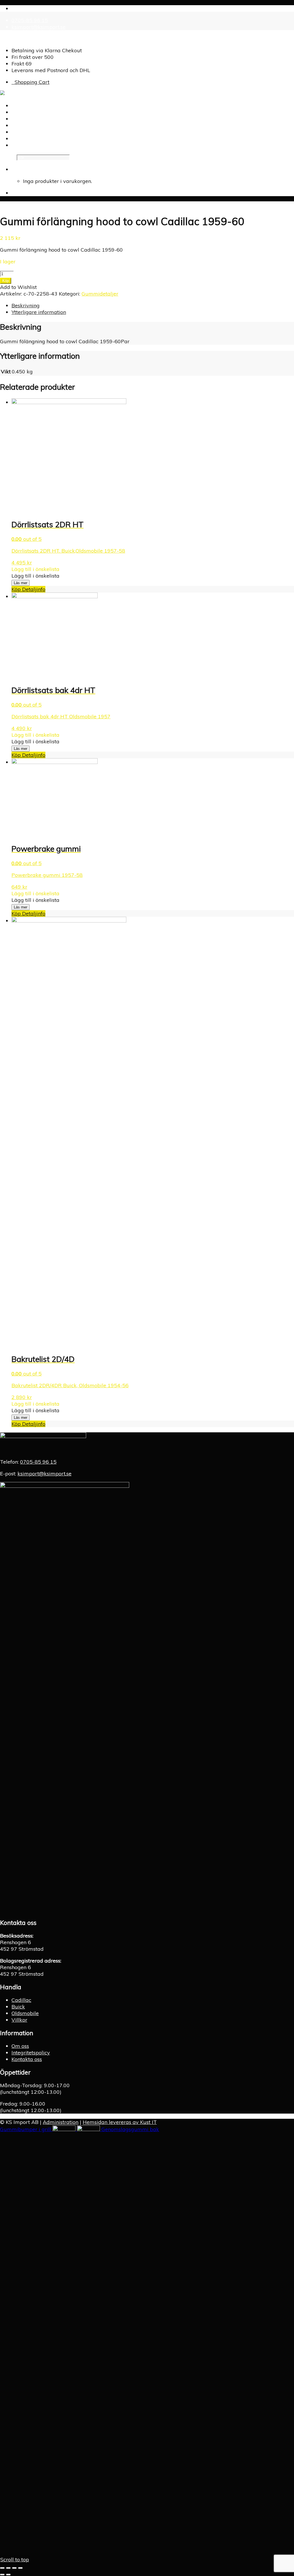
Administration (61, 2122)
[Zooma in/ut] (2, 2568)
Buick (18, 2007)
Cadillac (21, 2000)
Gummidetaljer (100, 294)
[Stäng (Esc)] (20, 2568)
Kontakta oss (27, 2059)
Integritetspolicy (31, 2053)
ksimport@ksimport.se (38, 27)
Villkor (19, 2020)
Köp (6, 281)
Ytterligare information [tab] (39, 312)
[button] (35, 569)
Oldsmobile (25, 2013)
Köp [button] (16, 755)
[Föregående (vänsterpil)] (2, 2575)
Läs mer (21, 583)
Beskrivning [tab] (26, 305)
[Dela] (14, 2568)
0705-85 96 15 (30, 20)
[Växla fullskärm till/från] (8, 2568)
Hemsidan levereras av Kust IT (120, 2122)
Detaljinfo (33, 589)
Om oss (20, 2046)
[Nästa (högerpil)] (8, 2575)
